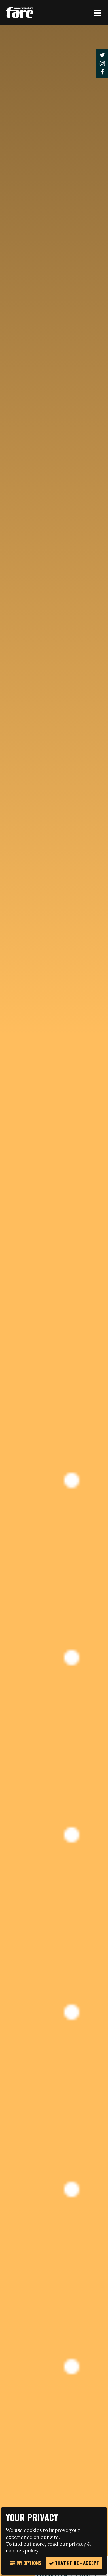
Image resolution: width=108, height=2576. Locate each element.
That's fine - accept (76, 2563)
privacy (77, 2544)
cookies (15, 2551)
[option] (54, 1290)
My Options (28, 2563)
